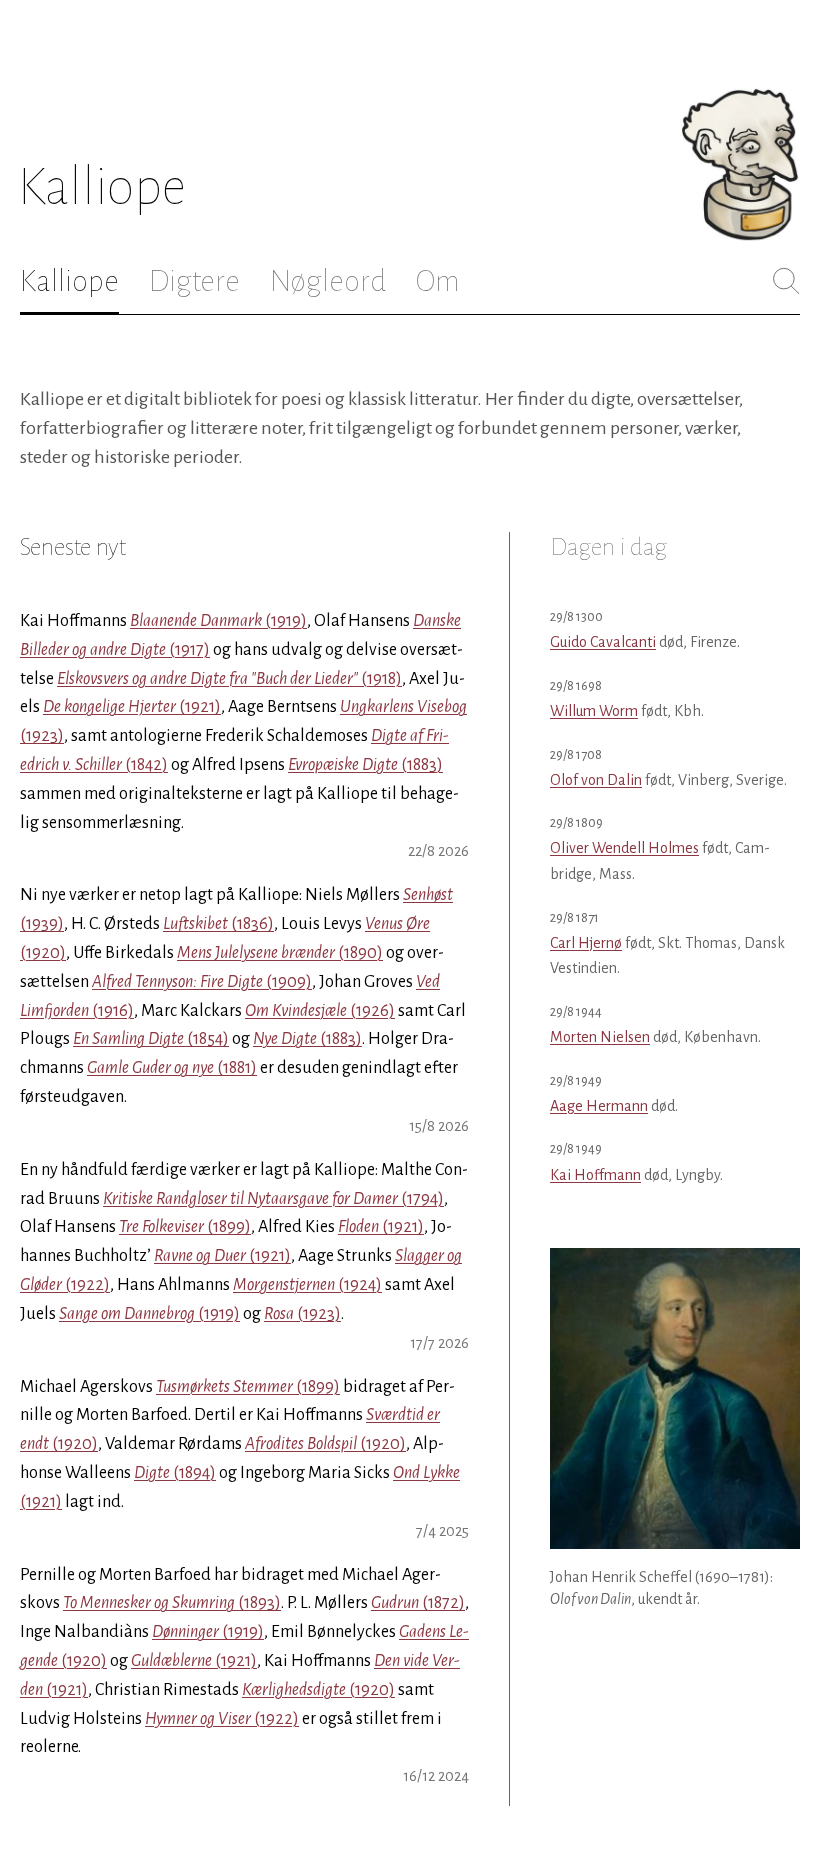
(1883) (365, 765)
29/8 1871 (574, 917)
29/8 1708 (576, 754)
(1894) (175, 1473)
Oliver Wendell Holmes (624, 848)
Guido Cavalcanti (603, 642)
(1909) (202, 982)
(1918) (229, 679)
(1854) (151, 1039)
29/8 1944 (576, 1011)
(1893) (172, 1603)
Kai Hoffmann (595, 1175)
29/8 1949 (576, 1080)
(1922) (222, 1719)
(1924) (307, 1285)
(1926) (320, 1011)
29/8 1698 (576, 685)
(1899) (185, 1227)
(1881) (172, 1068)
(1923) (302, 1314)
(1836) (218, 924)
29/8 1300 (576, 616)
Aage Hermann (599, 1106)
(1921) (132, 707)
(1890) (280, 953)
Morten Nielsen (600, 1037)
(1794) (273, 1199)
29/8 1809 (576, 822)
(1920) (325, 1444)
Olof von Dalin (596, 780)
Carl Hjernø (586, 943)
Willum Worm (594, 711)
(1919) (218, 621)
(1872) (418, 1603)
